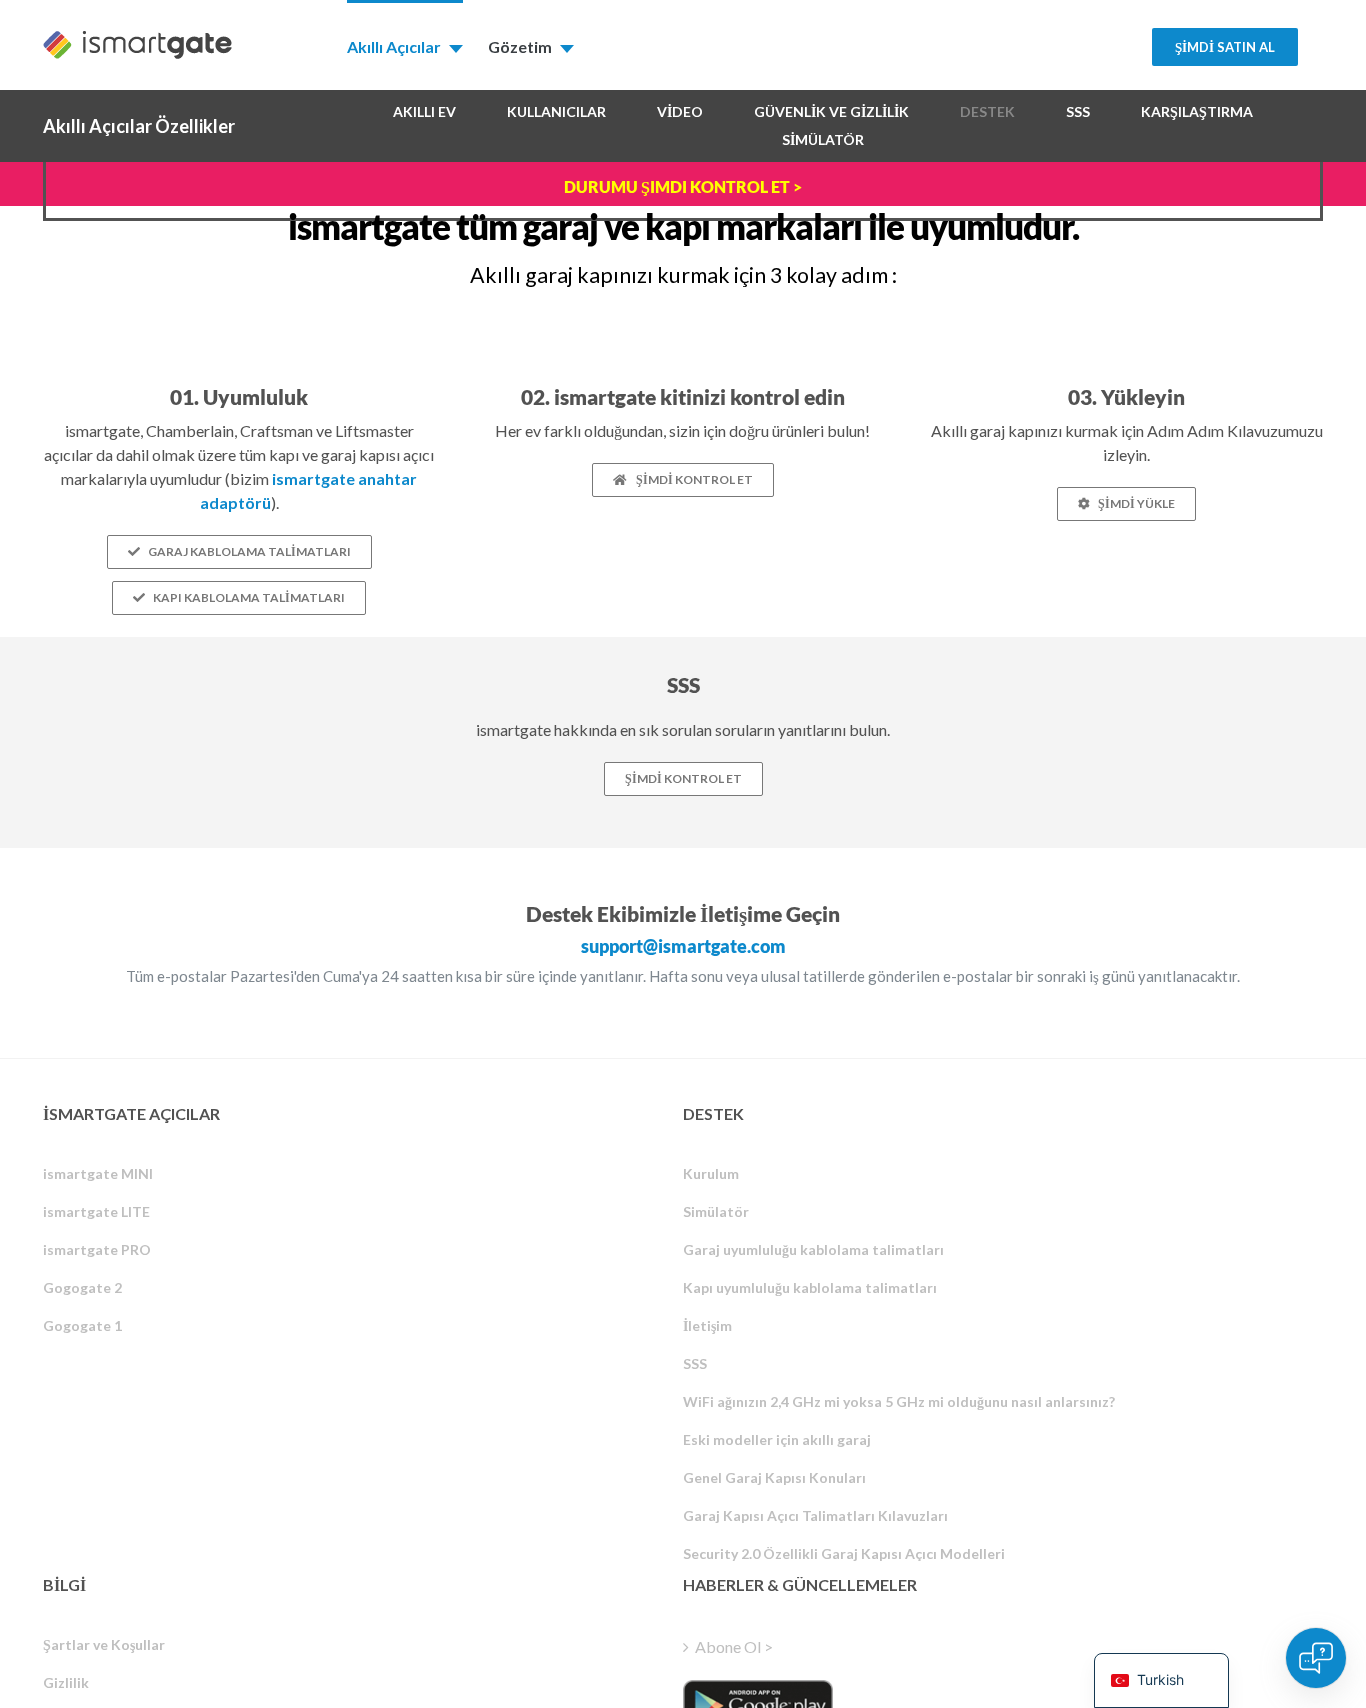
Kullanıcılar (556, 111)
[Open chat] (1316, 1658)
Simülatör (823, 139)
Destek (987, 111)
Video (680, 111)
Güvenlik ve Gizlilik (831, 111)
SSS (1078, 111)
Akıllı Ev (424, 111)
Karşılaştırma (1197, 111)
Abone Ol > (734, 1646)
